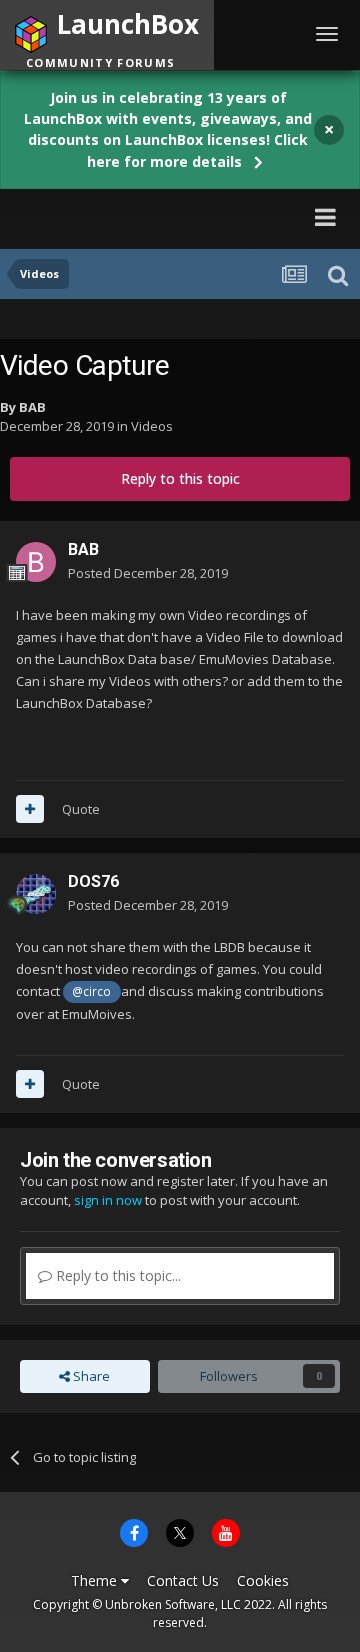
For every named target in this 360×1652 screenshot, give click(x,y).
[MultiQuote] (30, 809)
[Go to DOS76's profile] (36, 894)
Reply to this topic (180, 478)
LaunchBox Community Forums (150, 216)
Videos (152, 426)
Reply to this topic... (116, 1275)
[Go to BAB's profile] (36, 562)
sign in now (108, 1200)
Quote (81, 809)
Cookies (263, 1580)
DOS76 (93, 881)
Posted (148, 573)
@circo (91, 991)
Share (90, 1376)
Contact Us (183, 1580)
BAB (32, 407)
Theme (96, 1580)
